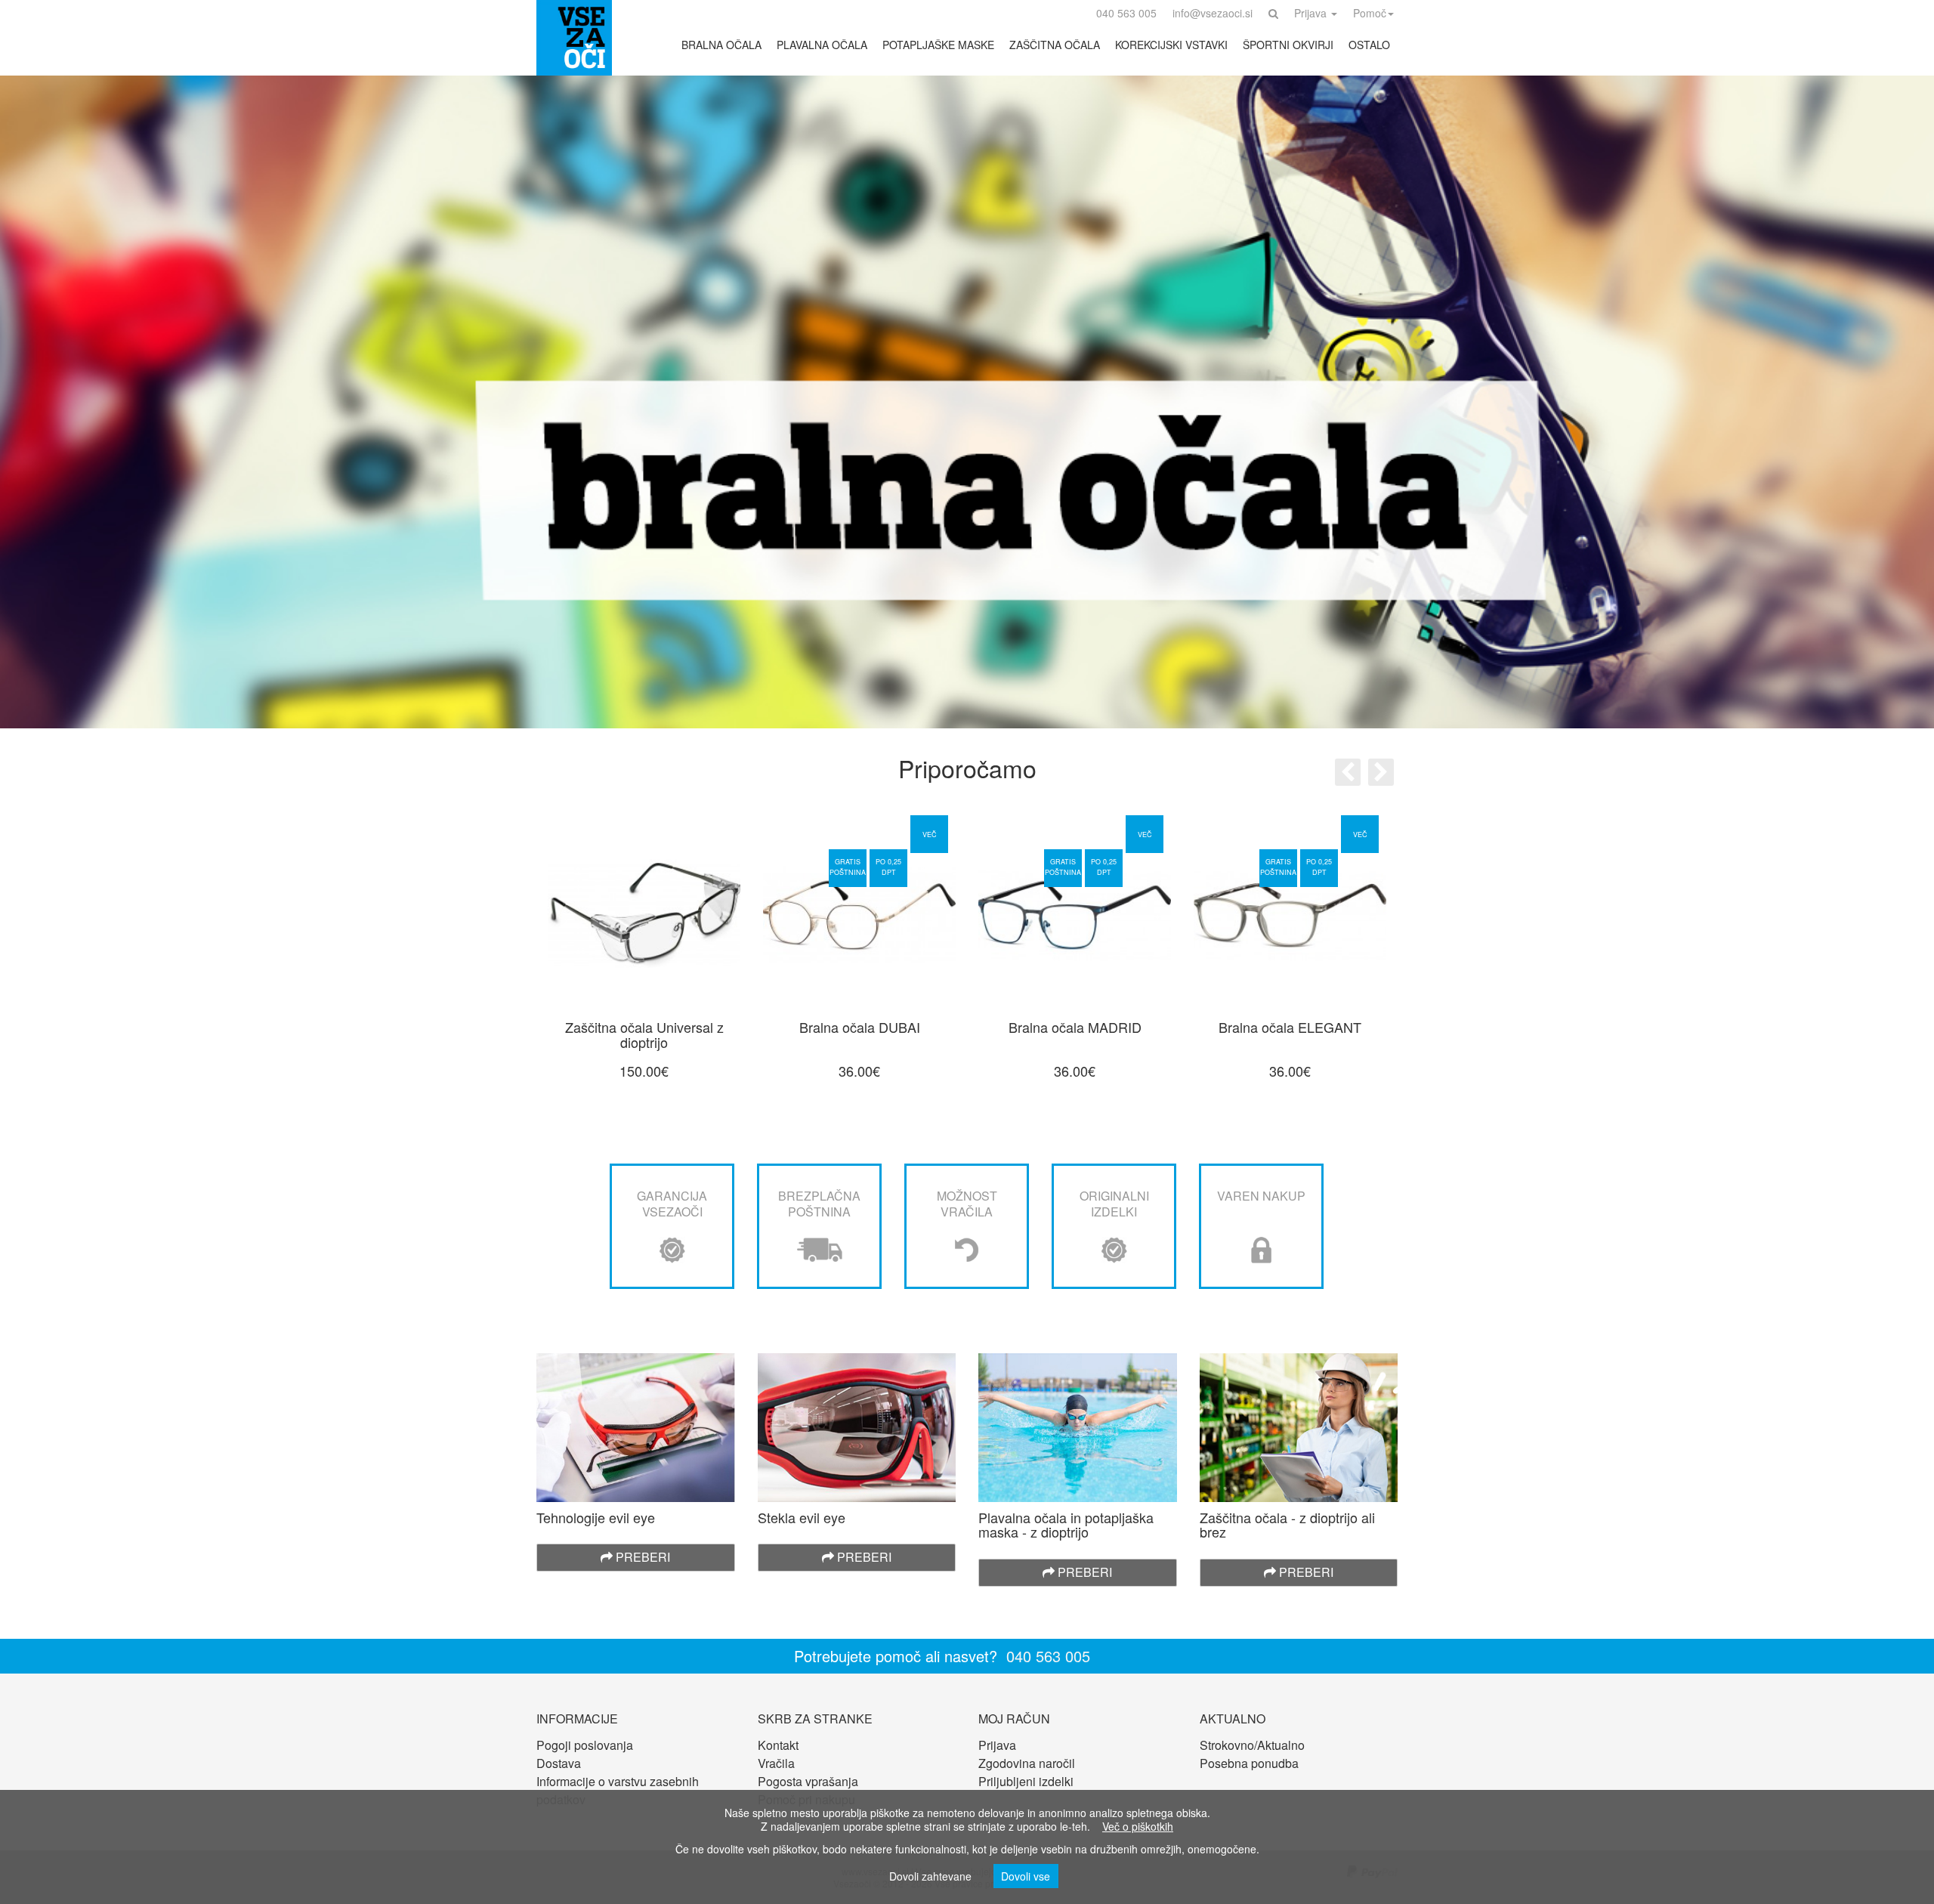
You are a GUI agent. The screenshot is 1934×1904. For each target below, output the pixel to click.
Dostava (559, 1763)
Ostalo (1369, 45)
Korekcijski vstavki (1171, 45)
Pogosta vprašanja (808, 1781)
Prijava (997, 1745)
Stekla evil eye (802, 1517)
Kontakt (778, 1745)
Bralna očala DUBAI (860, 1027)
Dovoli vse (1026, 1876)
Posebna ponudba (1249, 1763)
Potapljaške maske (938, 45)
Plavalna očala (822, 45)
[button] (1273, 13)
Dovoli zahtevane (930, 1876)
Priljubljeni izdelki (1026, 1781)
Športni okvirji (1288, 45)
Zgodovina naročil (1027, 1763)
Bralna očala (721, 45)
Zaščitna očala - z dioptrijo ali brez (1287, 1525)
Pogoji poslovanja (585, 1745)
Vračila (776, 1763)
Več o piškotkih (1138, 1826)
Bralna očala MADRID (1075, 1027)
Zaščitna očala (1055, 45)
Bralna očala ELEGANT (1290, 1027)
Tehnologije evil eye (596, 1517)
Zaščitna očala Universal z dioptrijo (644, 1034)
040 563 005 (1048, 1656)
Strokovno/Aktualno (1252, 1745)
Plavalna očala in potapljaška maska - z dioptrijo (1066, 1525)
